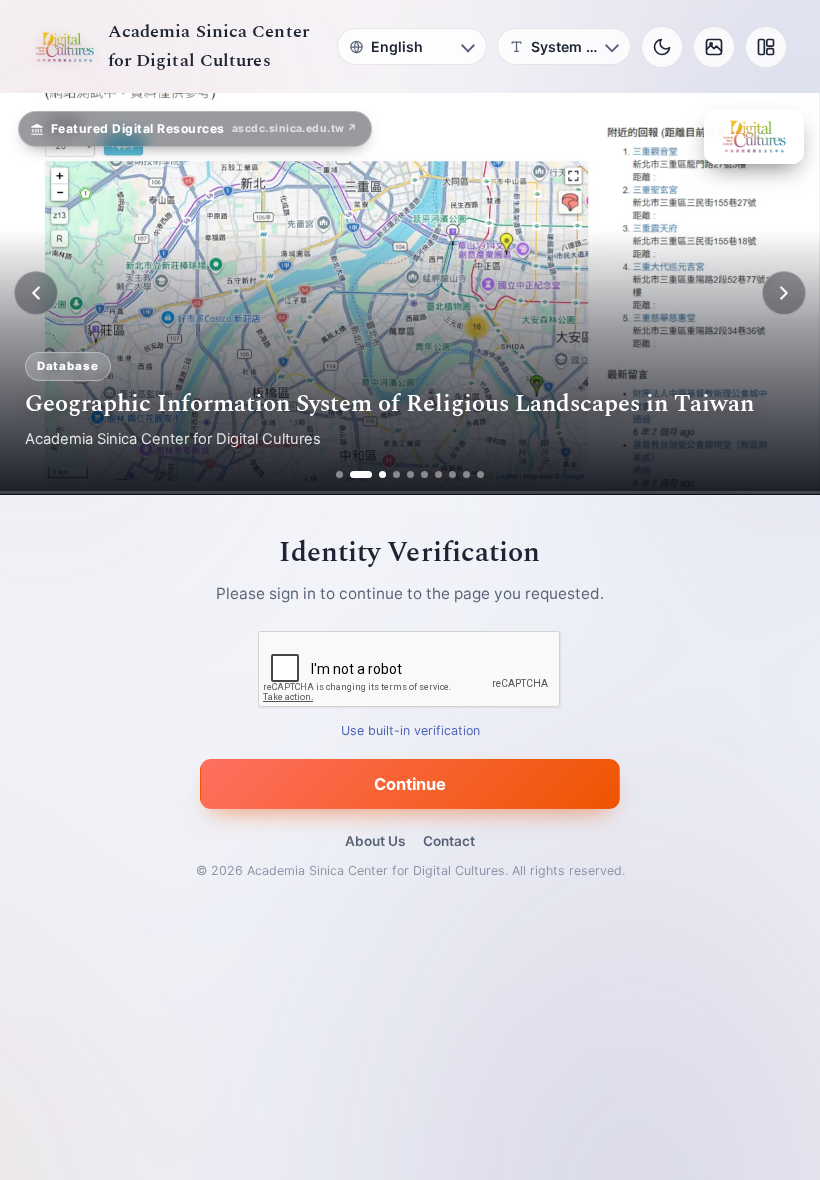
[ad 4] (396, 474)
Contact (449, 841)
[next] (784, 293)
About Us (375, 841)
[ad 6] (424, 474)
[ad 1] (339, 474)
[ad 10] (480, 474)
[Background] (714, 47)
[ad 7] (438, 474)
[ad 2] (353, 474)
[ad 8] (452, 474)
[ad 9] (466, 474)
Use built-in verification (410, 730)
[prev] (36, 293)
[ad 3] (375, 474)
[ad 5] (410, 474)
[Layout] (766, 47)
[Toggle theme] (662, 47)
